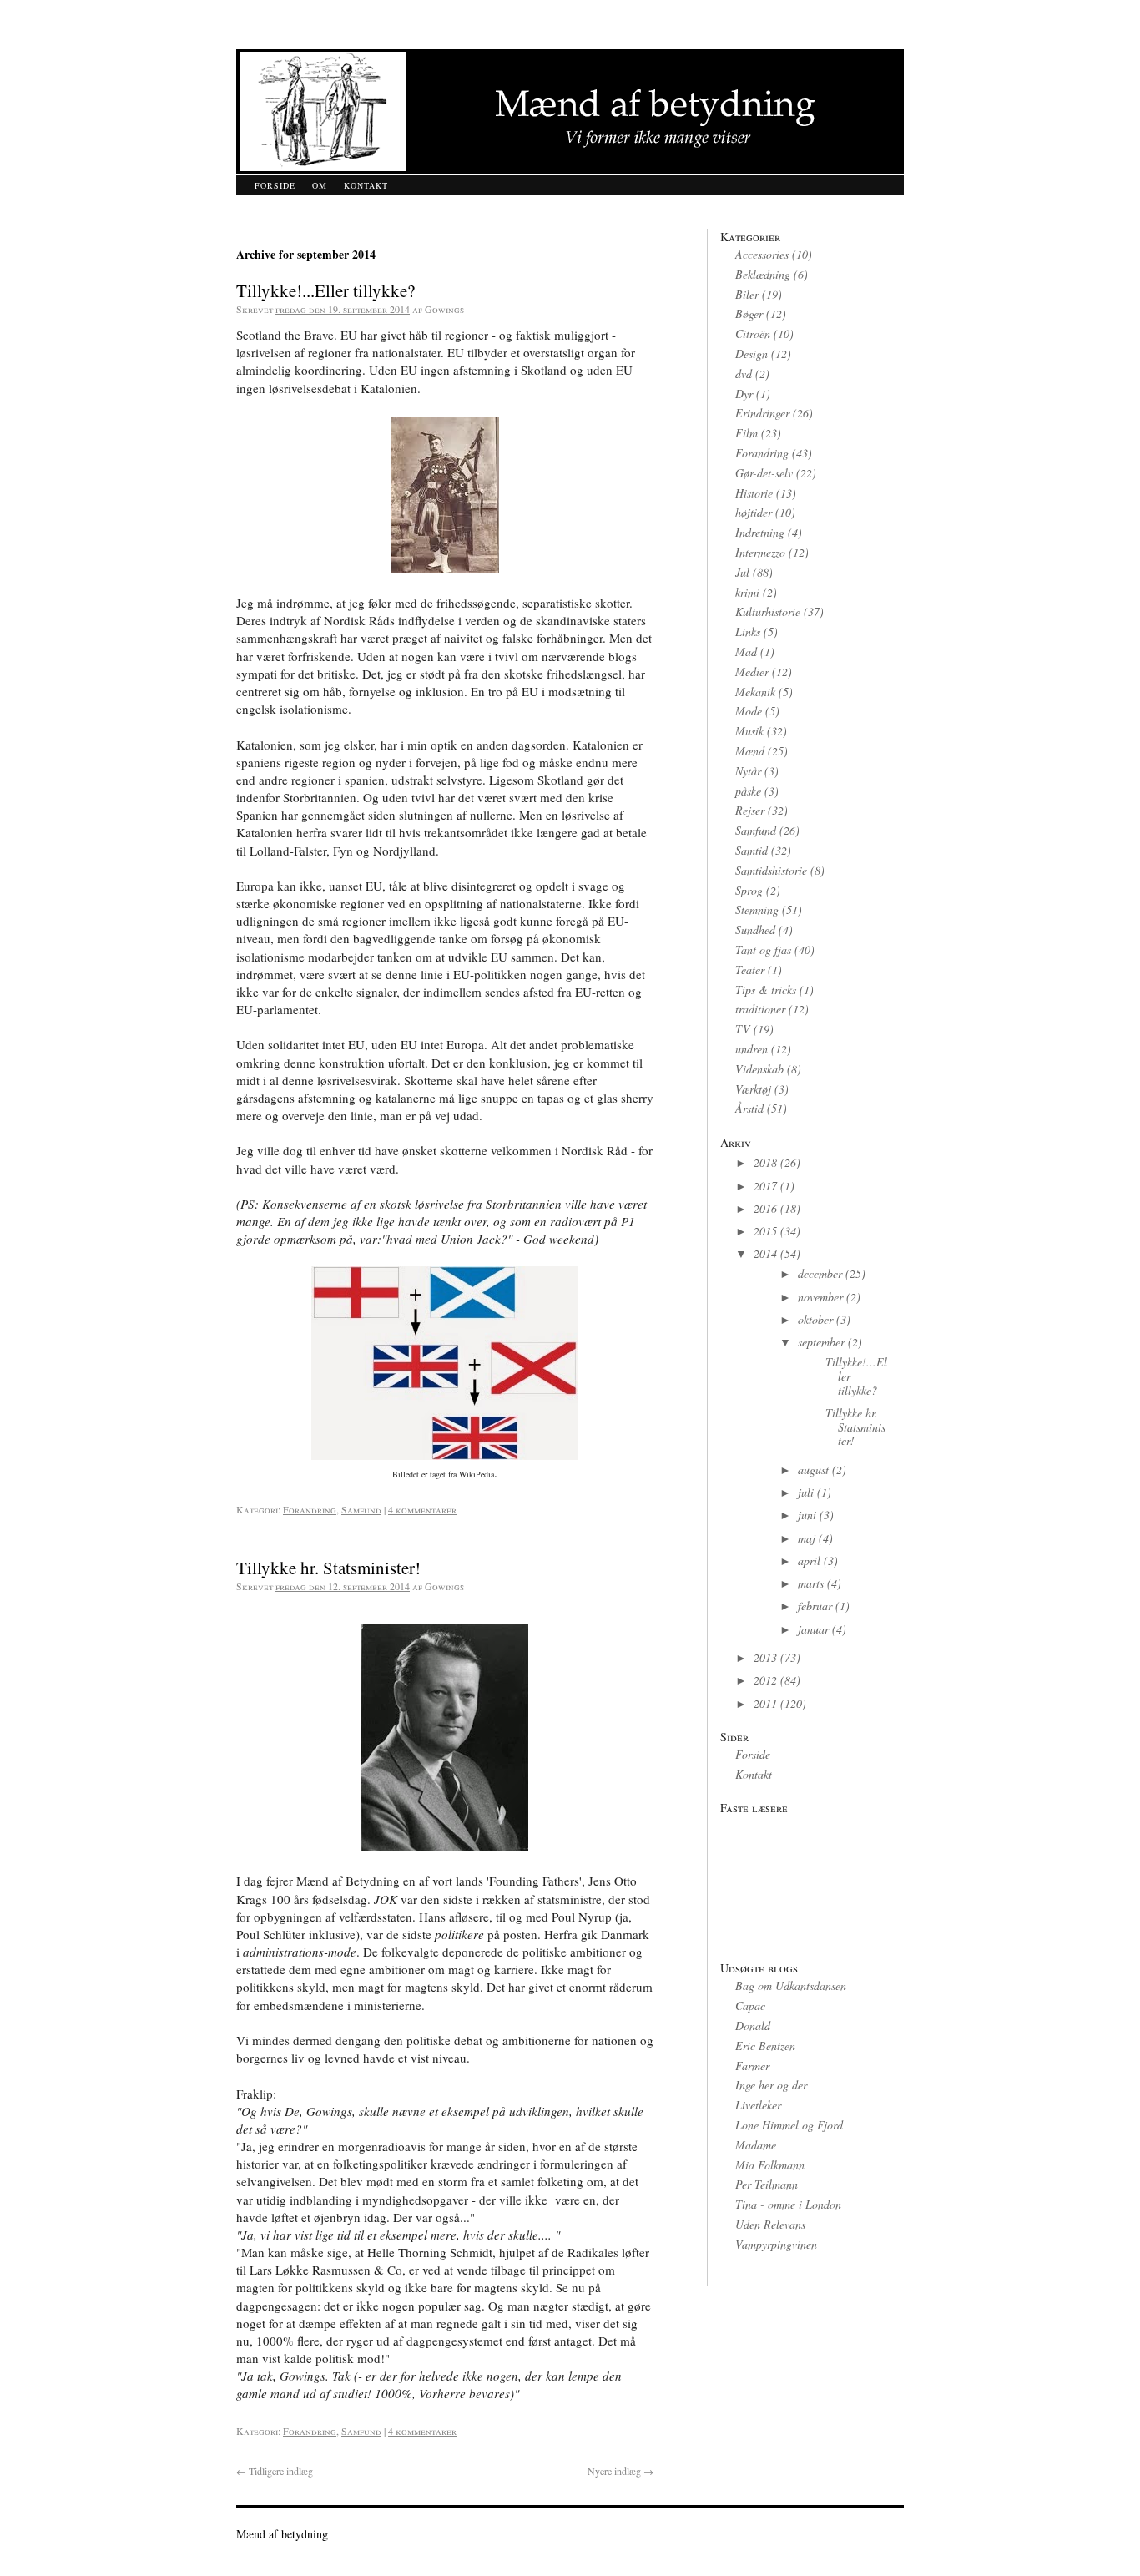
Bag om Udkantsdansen (791, 1985)
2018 (765, 1162)
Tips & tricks (766, 990)
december (820, 1273)
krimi (747, 592)
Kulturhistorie (768, 611)
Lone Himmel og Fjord (789, 2125)
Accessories (762, 254)
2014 (765, 1253)
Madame (756, 2145)
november (820, 1297)
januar (813, 1629)
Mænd (750, 751)
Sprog (749, 890)
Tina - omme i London (788, 2204)
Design (752, 354)
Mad (746, 652)
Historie (754, 493)
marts (811, 1583)
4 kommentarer (422, 1509)
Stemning (757, 909)
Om (320, 185)
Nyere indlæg (620, 2471)
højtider (754, 512)
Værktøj (753, 1089)
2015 (765, 1231)
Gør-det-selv (764, 473)
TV (743, 1029)
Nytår (748, 771)
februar (815, 1606)
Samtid (752, 850)
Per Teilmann (767, 2184)
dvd (744, 374)
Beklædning (763, 274)
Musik (749, 731)
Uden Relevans (770, 2224)
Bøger (749, 313)
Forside (275, 185)
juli (806, 1492)
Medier (752, 672)
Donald (753, 2025)
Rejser (750, 810)
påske (748, 791)
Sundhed (755, 929)
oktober (815, 1319)
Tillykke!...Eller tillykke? (325, 290)
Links (748, 631)
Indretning (760, 532)
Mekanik (755, 692)
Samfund (361, 1509)
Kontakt (366, 185)
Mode (749, 711)
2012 (765, 1680)
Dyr (744, 394)
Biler (747, 294)
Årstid (749, 1108)
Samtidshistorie (771, 870)
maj (807, 1538)
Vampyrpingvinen (776, 2244)
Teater (750, 970)
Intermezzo (760, 552)
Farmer (752, 2066)
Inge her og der (771, 2085)
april (809, 1561)
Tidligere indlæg (275, 2471)
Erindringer (762, 413)
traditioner (760, 1009)
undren (752, 1049)
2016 (765, 1208)
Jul (742, 572)
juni (807, 1515)
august (813, 1470)
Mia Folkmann (770, 2165)
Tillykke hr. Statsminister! (328, 1568)
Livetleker (758, 2105)
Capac (750, 2005)
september (821, 1342)
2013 (765, 1657)
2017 (765, 1186)
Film (747, 433)
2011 (765, 1703)
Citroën (753, 333)
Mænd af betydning (282, 2534)
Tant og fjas (763, 950)
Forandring (310, 1509)
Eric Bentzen (765, 2046)
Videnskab (759, 1069)
